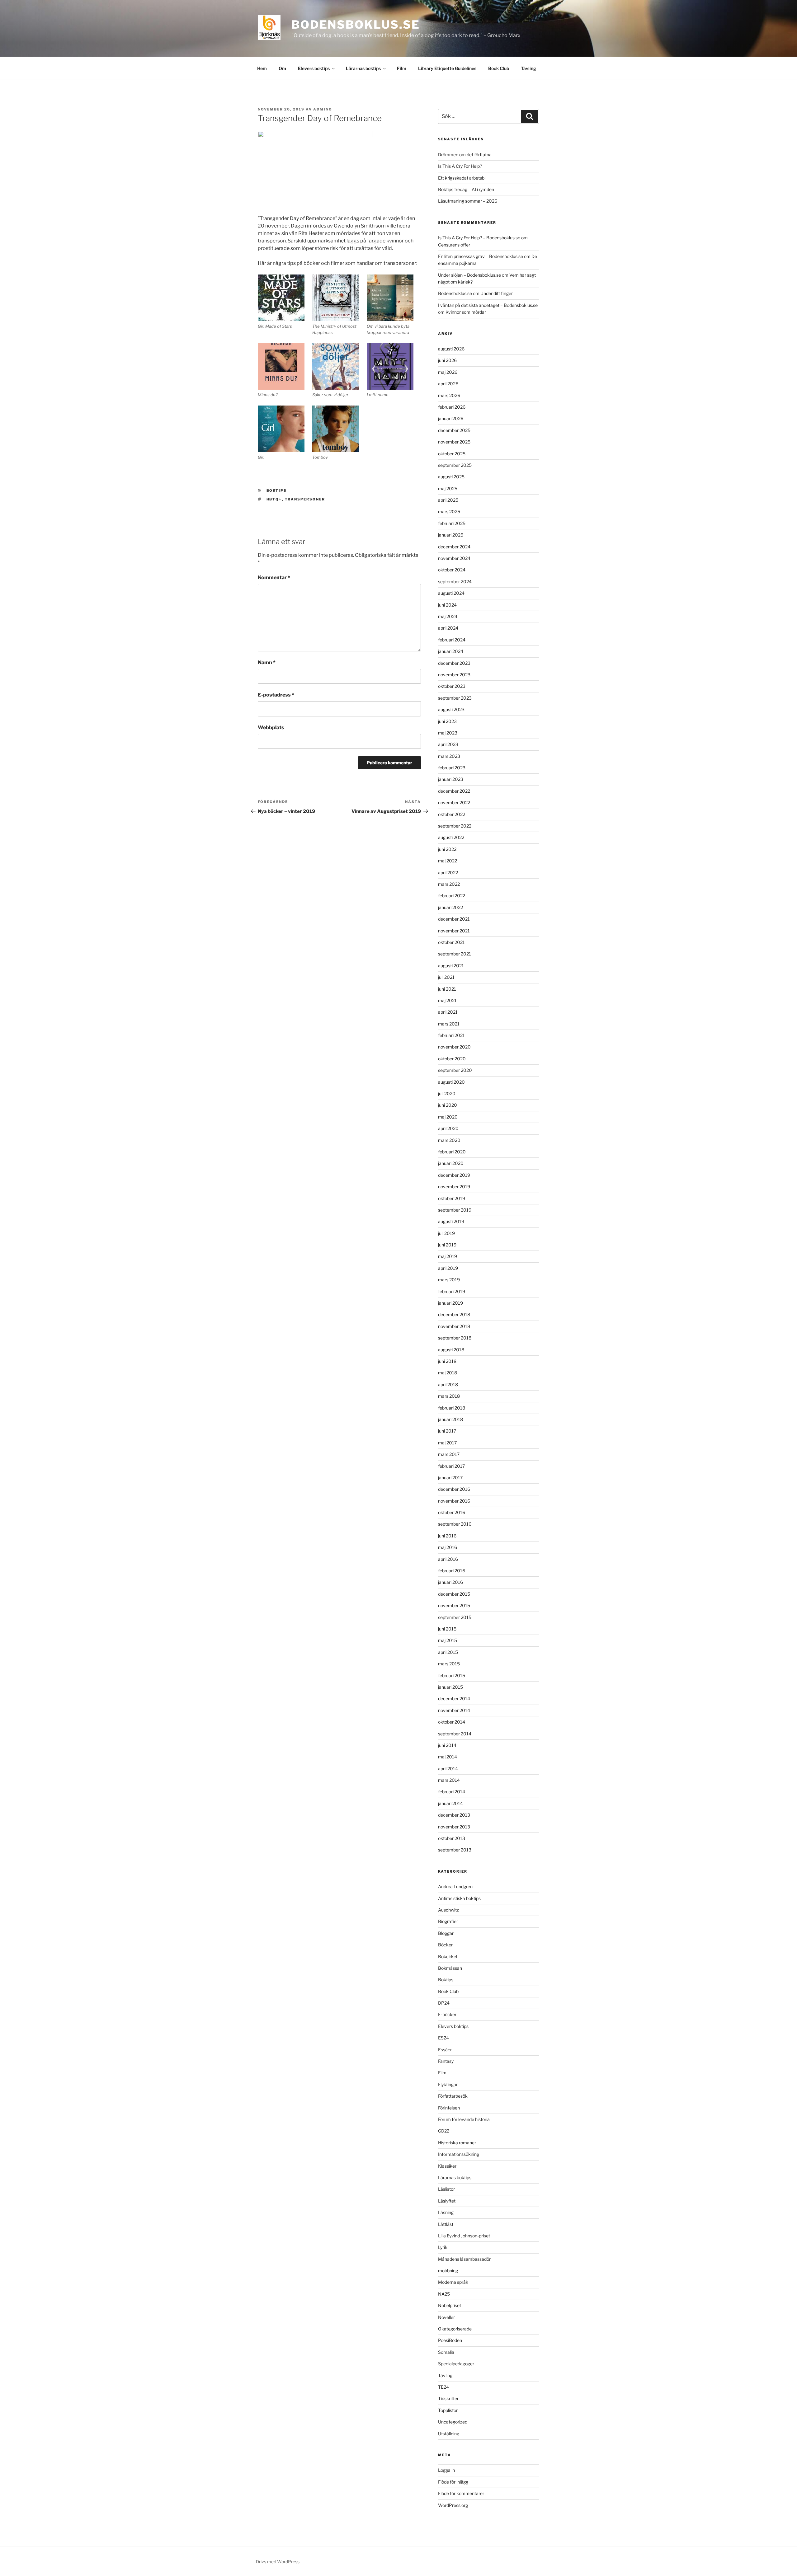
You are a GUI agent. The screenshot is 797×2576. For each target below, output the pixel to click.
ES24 (443, 2038)
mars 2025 (449, 511)
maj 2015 (448, 1640)
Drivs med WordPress (278, 2562)
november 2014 (454, 1710)
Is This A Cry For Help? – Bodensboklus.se (479, 238)
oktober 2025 (452, 454)
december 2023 (454, 663)
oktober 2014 (452, 1722)
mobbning (448, 2271)
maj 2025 (448, 488)
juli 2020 (447, 1093)
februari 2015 (452, 1675)
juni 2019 (447, 1245)
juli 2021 (446, 977)
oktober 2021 (451, 942)
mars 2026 (449, 395)
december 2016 (454, 1489)
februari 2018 (452, 1408)
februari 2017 (451, 1466)
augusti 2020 (451, 1082)
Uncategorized (453, 2422)
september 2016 (455, 1524)
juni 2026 (447, 360)
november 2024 (454, 558)
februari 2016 (452, 1571)
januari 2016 (450, 1582)
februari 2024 (452, 640)
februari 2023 (452, 768)
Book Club (499, 68)
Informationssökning (459, 2154)
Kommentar (274, 577)
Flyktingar (448, 2084)
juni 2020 (448, 1105)
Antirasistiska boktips (459, 1898)
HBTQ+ (274, 499)
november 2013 (454, 1827)
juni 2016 (447, 1536)
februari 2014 (452, 1792)
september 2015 (455, 1617)
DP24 (444, 2003)
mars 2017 (449, 1454)
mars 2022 (449, 884)
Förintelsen (449, 2108)
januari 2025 (451, 535)
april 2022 (448, 873)
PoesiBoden (450, 2340)
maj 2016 (448, 1547)
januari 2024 (451, 651)
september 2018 (455, 1338)
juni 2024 (447, 605)
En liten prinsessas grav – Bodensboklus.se (481, 256)
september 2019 (455, 1210)
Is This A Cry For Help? (460, 166)
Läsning (446, 2212)
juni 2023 (447, 721)
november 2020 (454, 1047)
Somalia (446, 2352)
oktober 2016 (452, 1512)
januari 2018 (450, 1419)
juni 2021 (447, 989)
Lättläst (446, 2224)
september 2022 (455, 826)
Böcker (445, 1945)
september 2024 (455, 582)
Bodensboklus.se (356, 25)
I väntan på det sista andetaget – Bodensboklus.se (488, 305)
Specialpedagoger (456, 2364)
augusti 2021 (451, 966)
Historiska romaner (457, 2143)
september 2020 (455, 1070)
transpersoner (305, 499)
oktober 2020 (452, 1059)
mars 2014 (449, 1780)
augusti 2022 (451, 837)
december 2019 (454, 1175)
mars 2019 (449, 1280)
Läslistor (446, 2189)
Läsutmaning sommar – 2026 (468, 201)
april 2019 (448, 1268)
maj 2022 (448, 861)
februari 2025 (452, 523)
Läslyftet (447, 2201)
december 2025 (454, 430)
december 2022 (454, 791)
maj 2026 (448, 372)
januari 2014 (450, 1803)
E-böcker (447, 2014)
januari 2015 (450, 1687)
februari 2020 (452, 1152)
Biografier (448, 1921)
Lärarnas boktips (363, 68)
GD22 (444, 2131)
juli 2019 (446, 1233)
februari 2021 (451, 1035)
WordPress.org (453, 2505)
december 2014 (454, 1699)
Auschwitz (448, 1910)
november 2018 (454, 1326)
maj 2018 (448, 1373)
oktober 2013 (452, 1838)
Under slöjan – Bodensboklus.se (469, 275)
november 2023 (454, 675)
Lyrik (443, 2247)
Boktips (277, 490)
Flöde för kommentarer (461, 2493)
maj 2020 (448, 1117)
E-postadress (276, 695)
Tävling (528, 68)
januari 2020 (451, 1163)
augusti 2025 (451, 477)
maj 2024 (448, 616)
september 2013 (455, 1850)
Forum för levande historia (464, 2119)
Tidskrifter (448, 2398)
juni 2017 (447, 1431)
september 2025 (455, 465)
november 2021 (454, 931)
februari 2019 (452, 1291)
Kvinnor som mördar (466, 312)
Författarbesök (453, 2096)
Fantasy (446, 2061)
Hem (262, 68)
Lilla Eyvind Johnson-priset (464, 2236)
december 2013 (454, 1815)
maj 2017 (447, 1443)
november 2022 (454, 802)
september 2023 (455, 698)
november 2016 (454, 1501)
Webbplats (271, 727)
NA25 (444, 2294)
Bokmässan (450, 1968)
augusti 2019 (451, 1221)
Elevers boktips (314, 68)
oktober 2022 (452, 814)
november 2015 (454, 1605)
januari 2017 (450, 1478)
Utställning (449, 2434)
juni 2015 (447, 1629)
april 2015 (448, 1652)
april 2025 (448, 500)
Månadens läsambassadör (464, 2259)
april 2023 (448, 744)
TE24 (443, 2387)
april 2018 (448, 1384)
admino (323, 109)
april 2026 (448, 384)
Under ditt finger (497, 293)
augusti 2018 (451, 1350)
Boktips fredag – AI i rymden (466, 189)
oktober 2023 (452, 686)
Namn (267, 662)
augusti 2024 (451, 593)
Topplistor (448, 2410)
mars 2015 (449, 1664)
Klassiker (447, 2166)
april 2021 (448, 1012)
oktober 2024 (452, 570)
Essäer (445, 2050)
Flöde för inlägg (453, 2482)
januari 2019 (450, 1303)
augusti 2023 (451, 709)
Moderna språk (453, 2282)
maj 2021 (447, 1000)
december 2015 (454, 1594)
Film (402, 68)
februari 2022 (452, 896)
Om (282, 68)
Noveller (446, 2317)
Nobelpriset (450, 2305)
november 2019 (454, 1187)
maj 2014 (448, 1757)
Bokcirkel (448, 1957)
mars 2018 (449, 1396)
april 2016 (448, 1559)
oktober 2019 (452, 1198)
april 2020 (448, 1128)
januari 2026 (451, 418)
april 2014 (448, 1769)
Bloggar (446, 1933)
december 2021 (454, 919)
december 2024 (454, 547)
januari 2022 (450, 907)
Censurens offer (454, 245)
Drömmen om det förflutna (465, 155)
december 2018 (454, 1314)
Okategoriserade (455, 2329)
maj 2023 (448, 733)
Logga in (446, 2470)
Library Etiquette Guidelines (447, 68)
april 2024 (448, 628)
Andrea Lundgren (455, 1886)
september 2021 (455, 954)
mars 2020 (449, 1140)
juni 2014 (447, 1745)
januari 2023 (451, 779)
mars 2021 (449, 1024)
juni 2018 (447, 1361)
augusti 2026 (451, 349)
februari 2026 (452, 407)
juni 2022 (447, 849)
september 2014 (455, 1734)
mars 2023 (449, 756)
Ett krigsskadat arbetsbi (462, 178)
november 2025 (454, 442)
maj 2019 (448, 1256)
